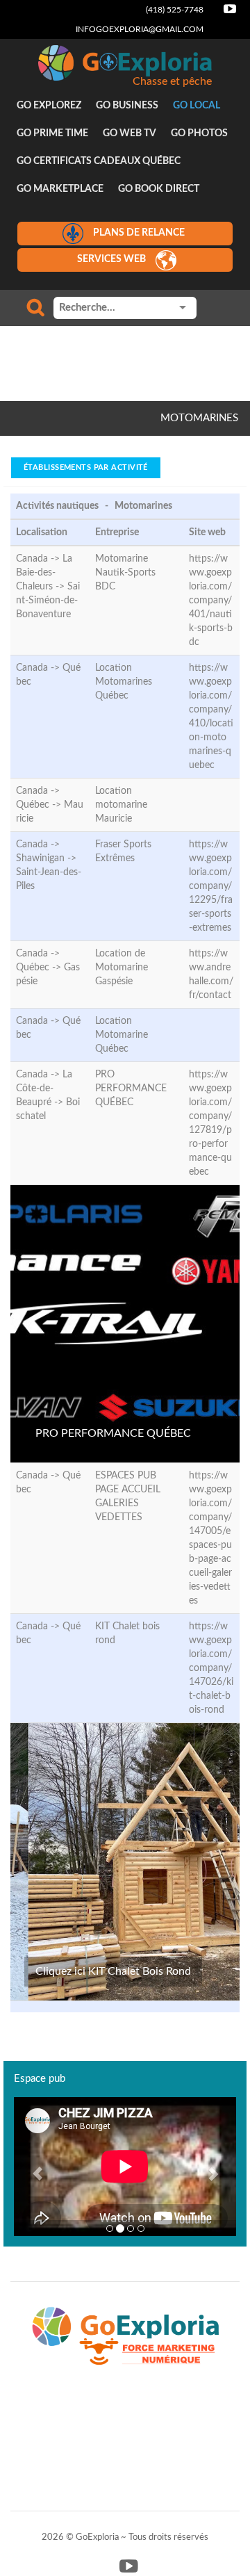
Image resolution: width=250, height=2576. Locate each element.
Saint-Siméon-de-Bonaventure (48, 601)
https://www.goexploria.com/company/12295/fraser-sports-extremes (211, 886)
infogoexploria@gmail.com (140, 29)
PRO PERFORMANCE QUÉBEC (113, 1433)
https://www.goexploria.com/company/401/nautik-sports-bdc (211, 601)
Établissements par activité (86, 467)
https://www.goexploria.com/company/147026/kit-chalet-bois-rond (211, 1668)
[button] (31, 2167)
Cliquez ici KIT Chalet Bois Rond (113, 1971)
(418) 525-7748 (175, 10)
